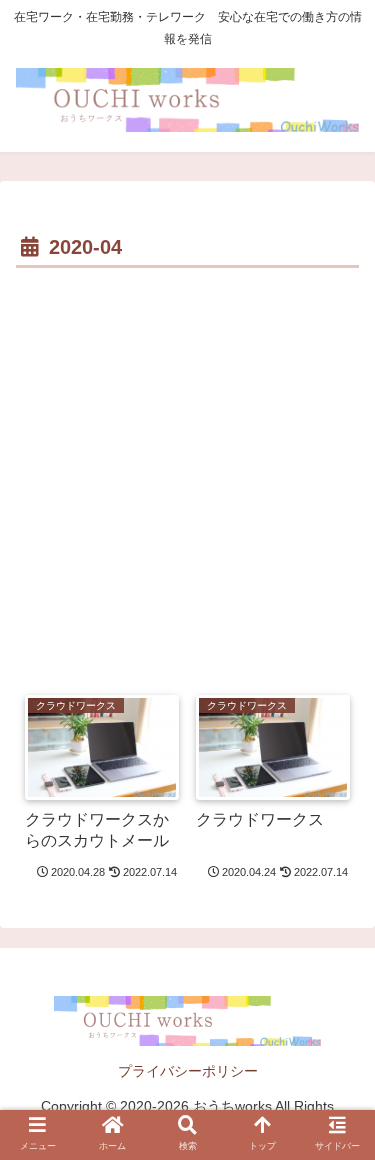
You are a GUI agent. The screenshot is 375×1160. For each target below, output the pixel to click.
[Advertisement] (187, 471)
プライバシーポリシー (188, 1071)
